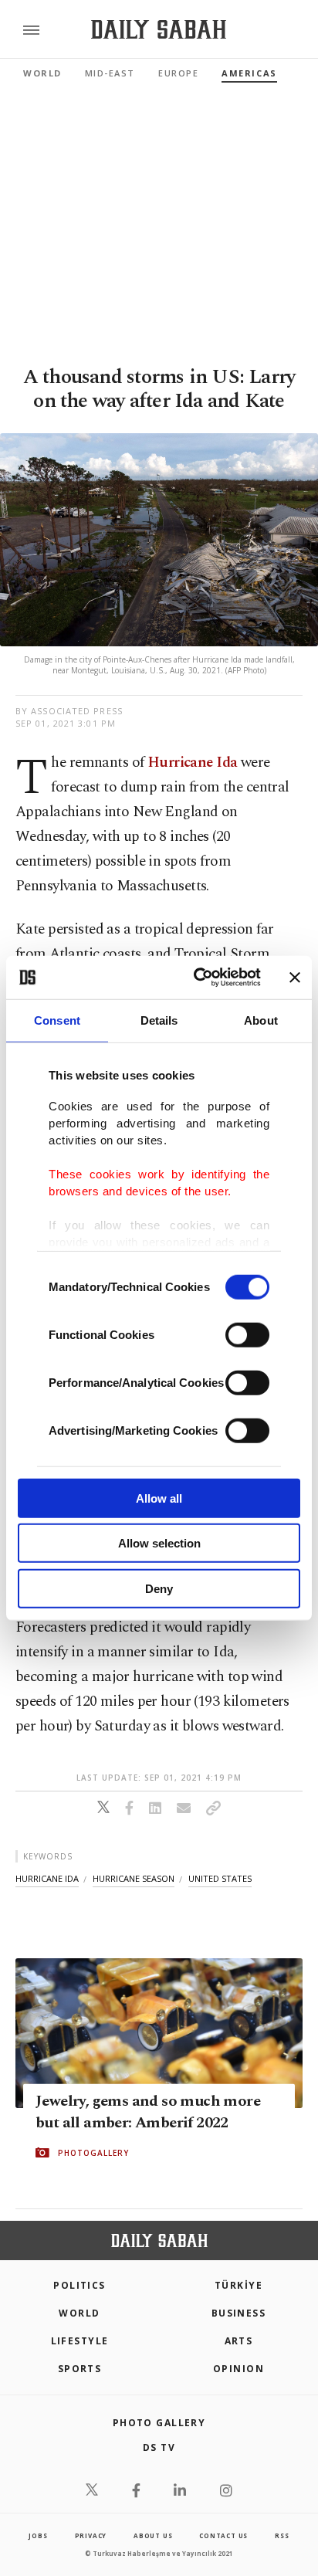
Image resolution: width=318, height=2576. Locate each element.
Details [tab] (159, 1020)
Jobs (38, 2535)
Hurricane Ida (193, 763)
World (42, 73)
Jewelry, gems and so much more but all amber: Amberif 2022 (148, 2112)
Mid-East (110, 73)
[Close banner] (295, 978)
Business (239, 2313)
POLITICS (79, 2285)
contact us (223, 2535)
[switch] (247, 1334)
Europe (178, 73)
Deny (159, 1588)
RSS (282, 2535)
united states (220, 1878)
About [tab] (261, 1020)
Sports (80, 2369)
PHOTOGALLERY (93, 2153)
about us (153, 2535)
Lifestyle (80, 2341)
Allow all (159, 1498)
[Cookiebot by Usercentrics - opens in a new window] (197, 978)
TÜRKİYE (238, 2285)
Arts (239, 2341)
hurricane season (134, 1878)
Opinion (238, 2369)
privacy (91, 2535)
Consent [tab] (57, 1020)
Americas (249, 73)
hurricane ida (47, 1878)
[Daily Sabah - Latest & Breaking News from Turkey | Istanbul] (159, 30)
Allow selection (159, 1543)
